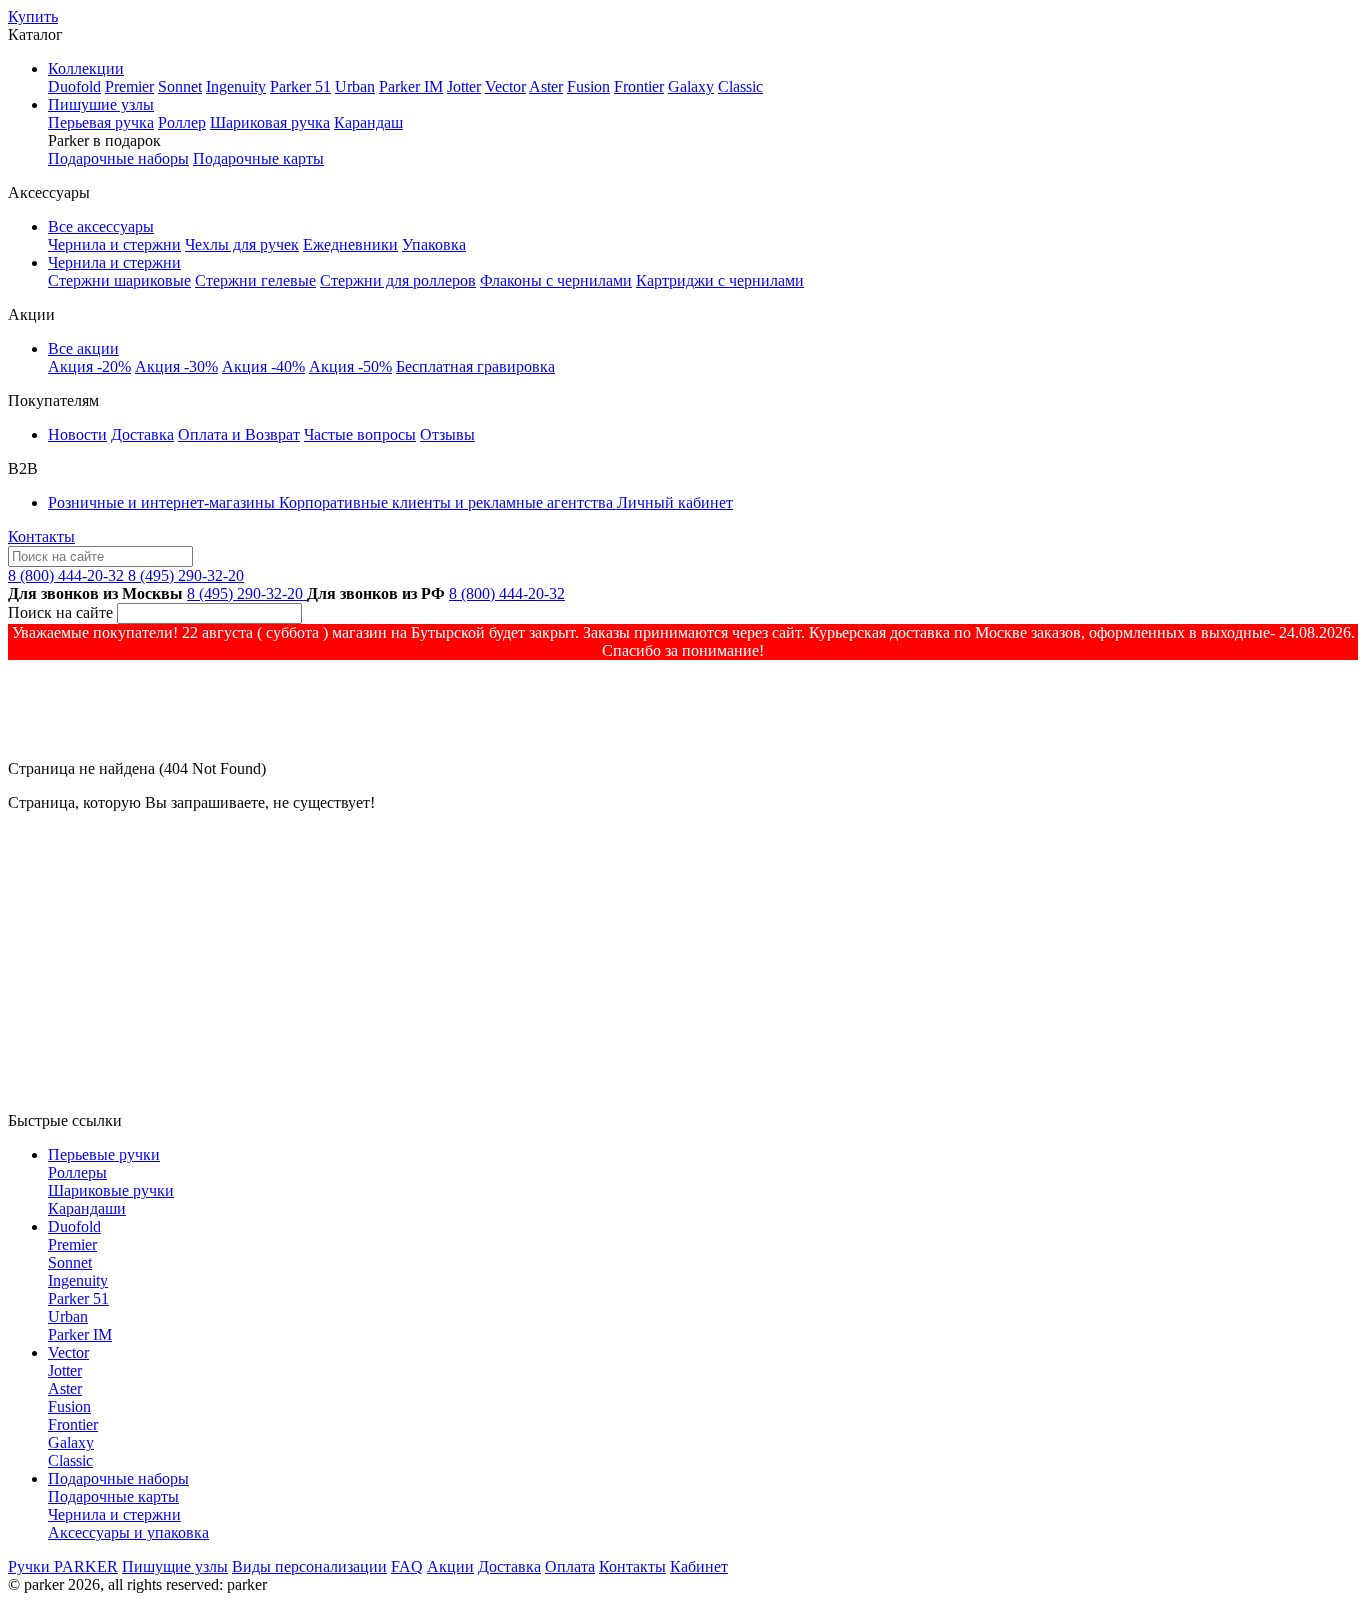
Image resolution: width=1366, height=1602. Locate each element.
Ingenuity (236, 86)
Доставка (142, 434)
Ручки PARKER (63, 1566)
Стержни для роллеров (398, 280)
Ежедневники (350, 244)
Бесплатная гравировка (475, 366)
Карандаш (368, 122)
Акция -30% (176, 366)
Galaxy (691, 86)
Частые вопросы (360, 434)
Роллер (182, 122)
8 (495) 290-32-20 (186, 575)
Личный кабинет (675, 502)
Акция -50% (350, 366)
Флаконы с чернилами (556, 280)
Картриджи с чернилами (720, 280)
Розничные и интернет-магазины (163, 502)
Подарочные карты (258, 158)
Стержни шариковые (119, 280)
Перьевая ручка (101, 122)
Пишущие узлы (175, 1566)
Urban (355, 86)
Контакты (41, 536)
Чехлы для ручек (242, 244)
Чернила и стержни (114, 244)
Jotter (464, 86)
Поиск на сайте (60, 612)
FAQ (407, 1566)
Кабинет (699, 1566)
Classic (740, 86)
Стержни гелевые (255, 280)
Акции (450, 1566)
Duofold (74, 86)
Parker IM (411, 86)
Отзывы (447, 434)
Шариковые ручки (111, 1190)
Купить (33, 16)
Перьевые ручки (104, 1154)
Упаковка (434, 244)
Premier (129, 86)
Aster (546, 86)
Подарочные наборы (118, 158)
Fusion (588, 86)
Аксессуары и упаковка (128, 1532)
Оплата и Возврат (239, 434)
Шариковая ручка (270, 122)
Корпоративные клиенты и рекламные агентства (448, 502)
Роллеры (77, 1172)
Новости (77, 434)
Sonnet (180, 86)
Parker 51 (300, 86)
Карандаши (87, 1208)
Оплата (570, 1566)
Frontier (639, 86)
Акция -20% (89, 366)
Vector (505, 86)
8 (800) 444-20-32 (68, 575)
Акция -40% (263, 366)
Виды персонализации (309, 1566)
